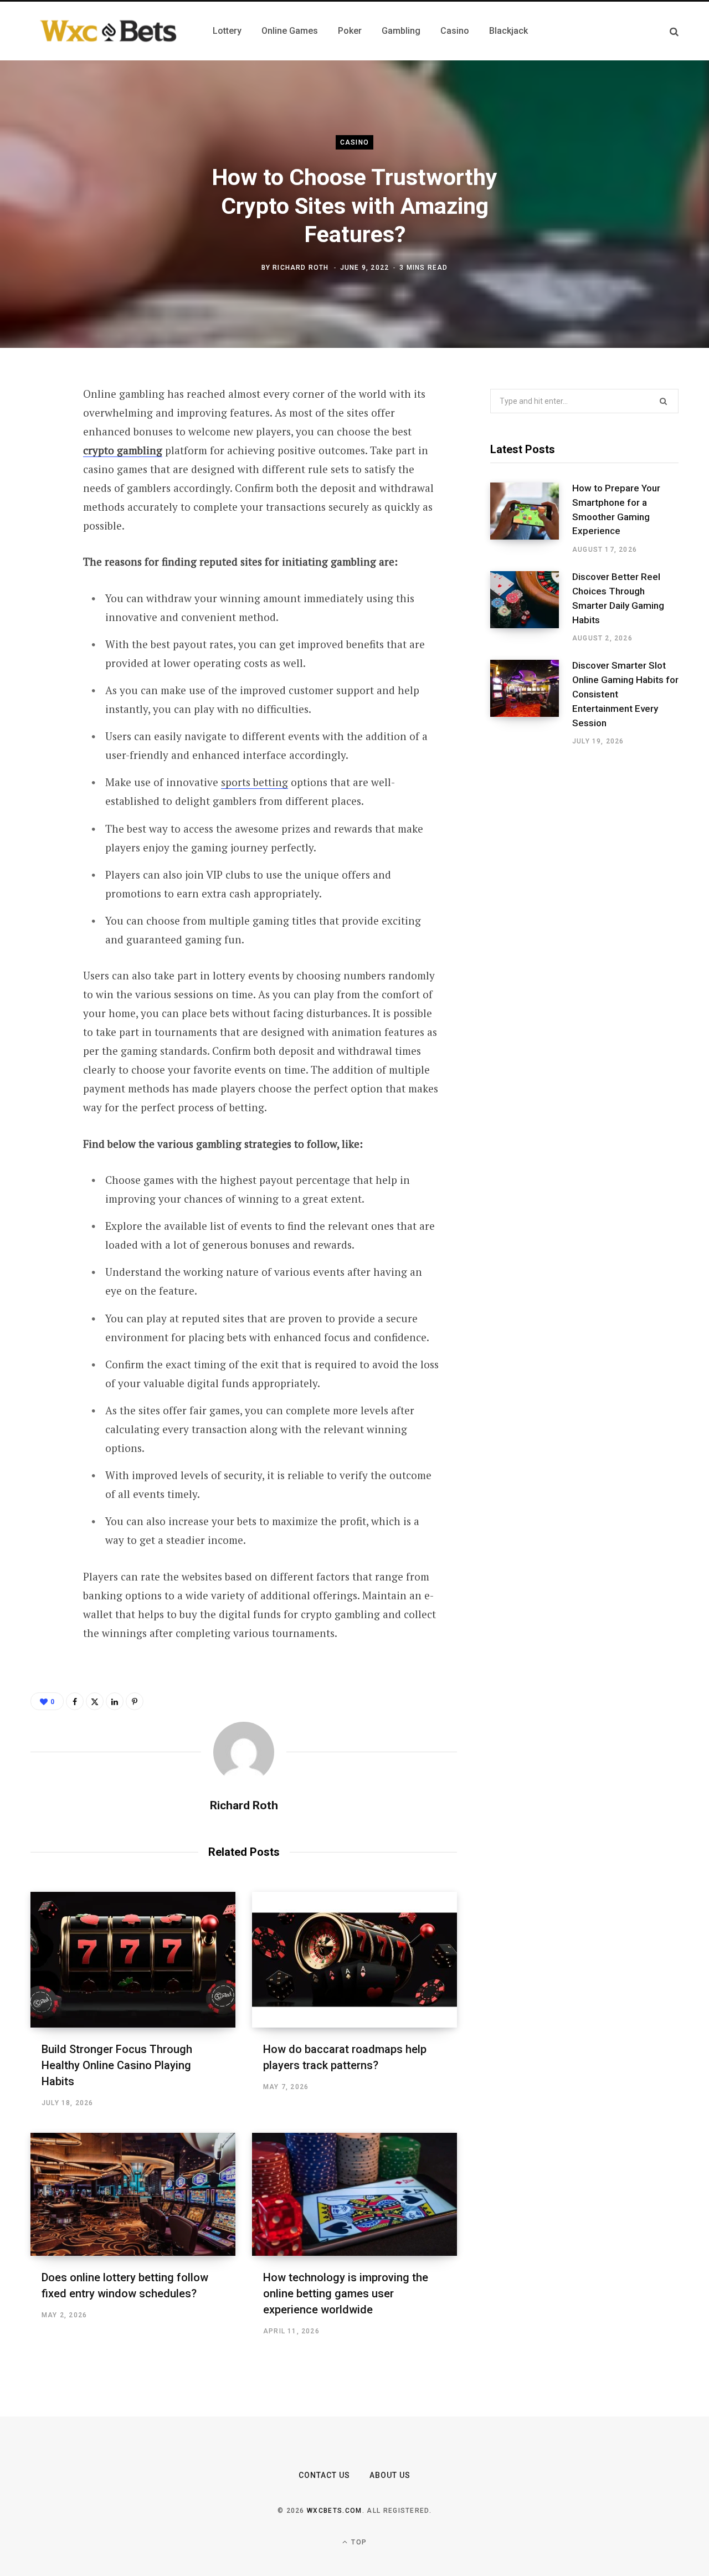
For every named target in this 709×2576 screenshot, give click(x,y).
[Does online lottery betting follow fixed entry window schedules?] (133, 2194)
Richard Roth (300, 268)
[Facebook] (42, 425)
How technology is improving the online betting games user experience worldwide (346, 2293)
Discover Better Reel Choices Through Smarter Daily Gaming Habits (618, 598)
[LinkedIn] (42, 514)
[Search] (674, 31)
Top (358, 2542)
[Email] (42, 543)
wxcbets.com (335, 2511)
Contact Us (325, 2475)
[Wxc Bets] (108, 31)
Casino (354, 142)
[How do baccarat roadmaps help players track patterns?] (354, 1960)
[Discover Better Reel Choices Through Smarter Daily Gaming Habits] (531, 607)
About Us (390, 2475)
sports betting (255, 782)
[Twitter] (42, 455)
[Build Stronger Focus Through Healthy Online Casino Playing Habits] (133, 1960)
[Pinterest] (42, 484)
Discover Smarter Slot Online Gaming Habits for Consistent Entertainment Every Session (625, 694)
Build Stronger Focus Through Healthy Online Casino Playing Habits (117, 2065)
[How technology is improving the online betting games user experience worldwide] (354, 2194)
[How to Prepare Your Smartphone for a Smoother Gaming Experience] (531, 519)
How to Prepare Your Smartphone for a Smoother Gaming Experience (616, 509)
